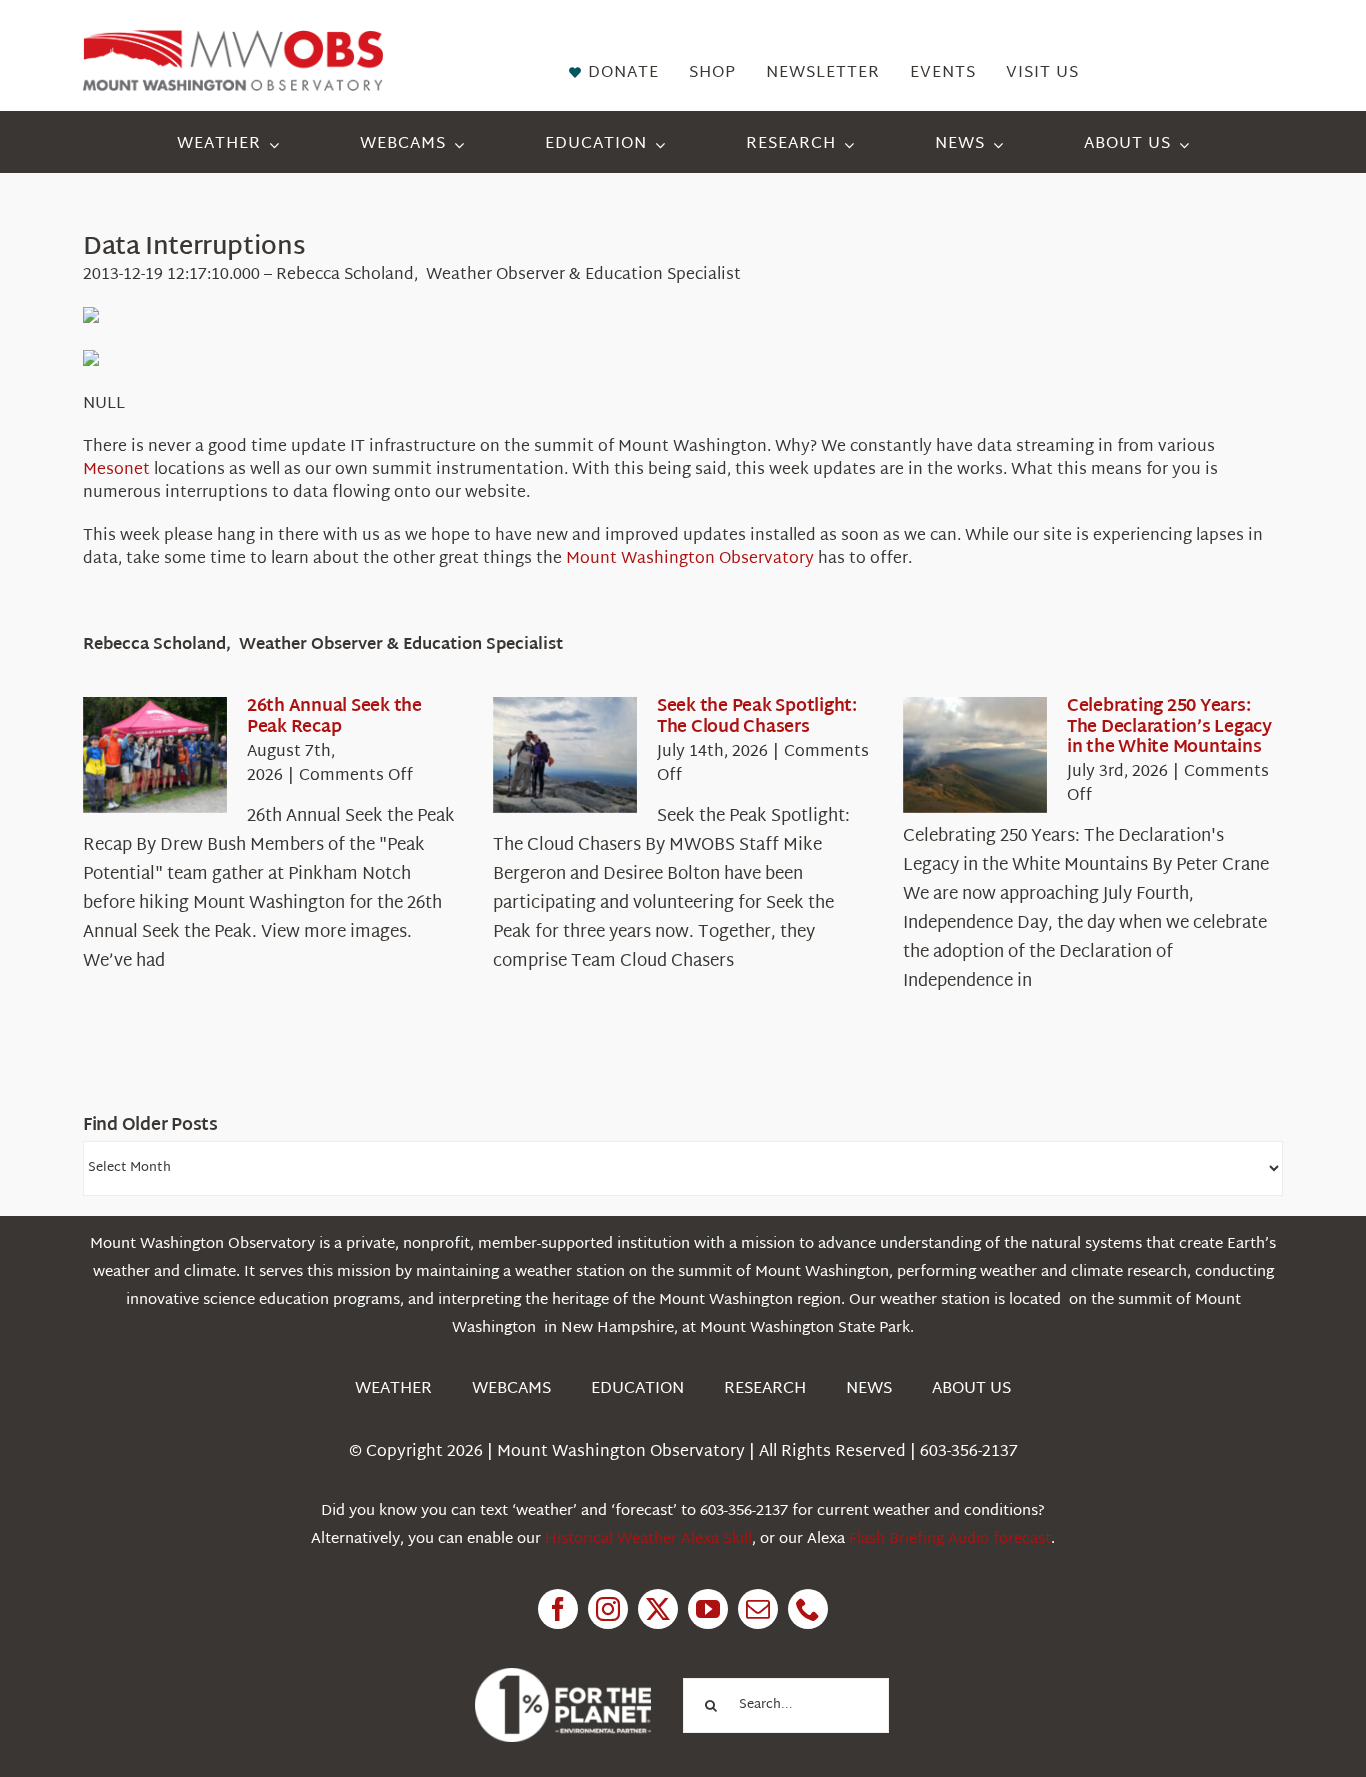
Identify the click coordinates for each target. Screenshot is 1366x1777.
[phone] (808, 1609)
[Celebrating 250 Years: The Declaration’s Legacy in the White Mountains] (975, 755)
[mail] (758, 1609)
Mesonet (116, 470)
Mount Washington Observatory (690, 559)
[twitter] (658, 1609)
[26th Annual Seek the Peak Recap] (155, 755)
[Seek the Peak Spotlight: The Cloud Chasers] (565, 755)
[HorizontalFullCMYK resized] (233, 38)
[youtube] (708, 1609)
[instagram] (608, 1609)
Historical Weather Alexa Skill (648, 1539)
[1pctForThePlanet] (563, 1676)
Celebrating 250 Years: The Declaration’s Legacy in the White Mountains (1169, 727)
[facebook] (558, 1609)
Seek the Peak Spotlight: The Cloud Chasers (757, 716)
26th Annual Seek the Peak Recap (334, 716)
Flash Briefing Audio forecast (950, 1539)
